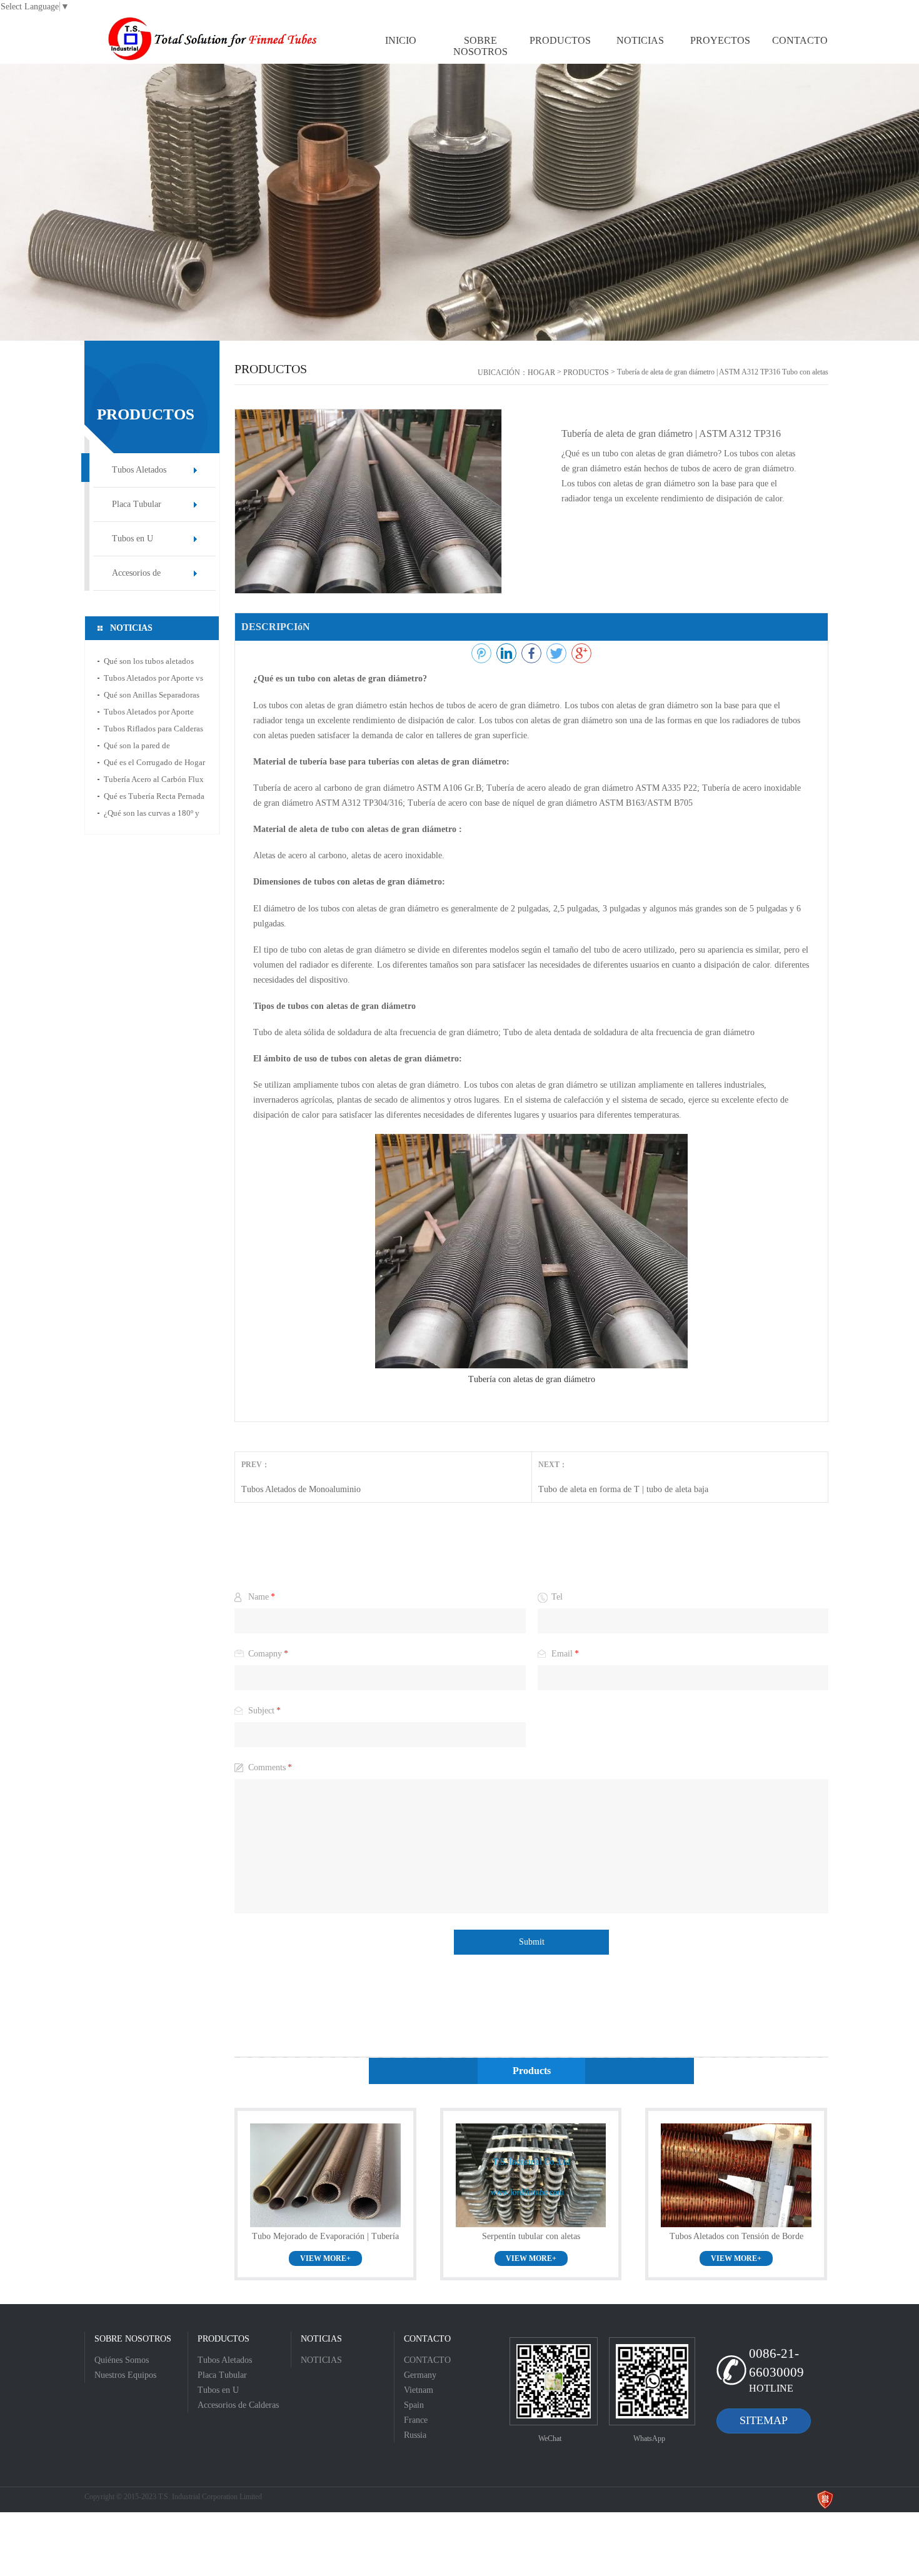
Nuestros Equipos (125, 2375)
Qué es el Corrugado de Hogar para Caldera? (154, 764)
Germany (420, 2375)
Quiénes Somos (122, 2360)
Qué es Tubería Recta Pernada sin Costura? (154, 798)
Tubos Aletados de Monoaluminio (301, 1489)
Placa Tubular (137, 504)
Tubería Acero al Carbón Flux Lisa (154, 781)
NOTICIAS (321, 2339)
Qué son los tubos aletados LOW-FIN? (149, 663)
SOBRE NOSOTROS (133, 2339)
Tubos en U (133, 539)
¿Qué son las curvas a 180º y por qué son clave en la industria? (152, 815)
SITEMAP (764, 2420)
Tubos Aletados (139, 470)
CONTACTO (427, 2339)
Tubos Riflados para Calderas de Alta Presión (153, 730)
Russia (415, 2435)
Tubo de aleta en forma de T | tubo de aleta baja (623, 1489)
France (416, 2420)
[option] (459, 202)
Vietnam (419, 2390)
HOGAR (541, 373)
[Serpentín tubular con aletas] (531, 2175)
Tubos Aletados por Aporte (149, 712)
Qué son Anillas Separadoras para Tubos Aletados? (152, 697)
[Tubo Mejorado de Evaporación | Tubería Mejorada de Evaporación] (325, 2175)
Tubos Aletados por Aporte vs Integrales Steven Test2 (153, 680)
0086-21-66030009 (776, 2363)
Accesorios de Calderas (136, 579)
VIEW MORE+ (325, 2258)
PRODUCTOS (586, 373)
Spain (414, 2405)
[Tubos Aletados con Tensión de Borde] (736, 2175)
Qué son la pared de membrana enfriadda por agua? (145, 747)
